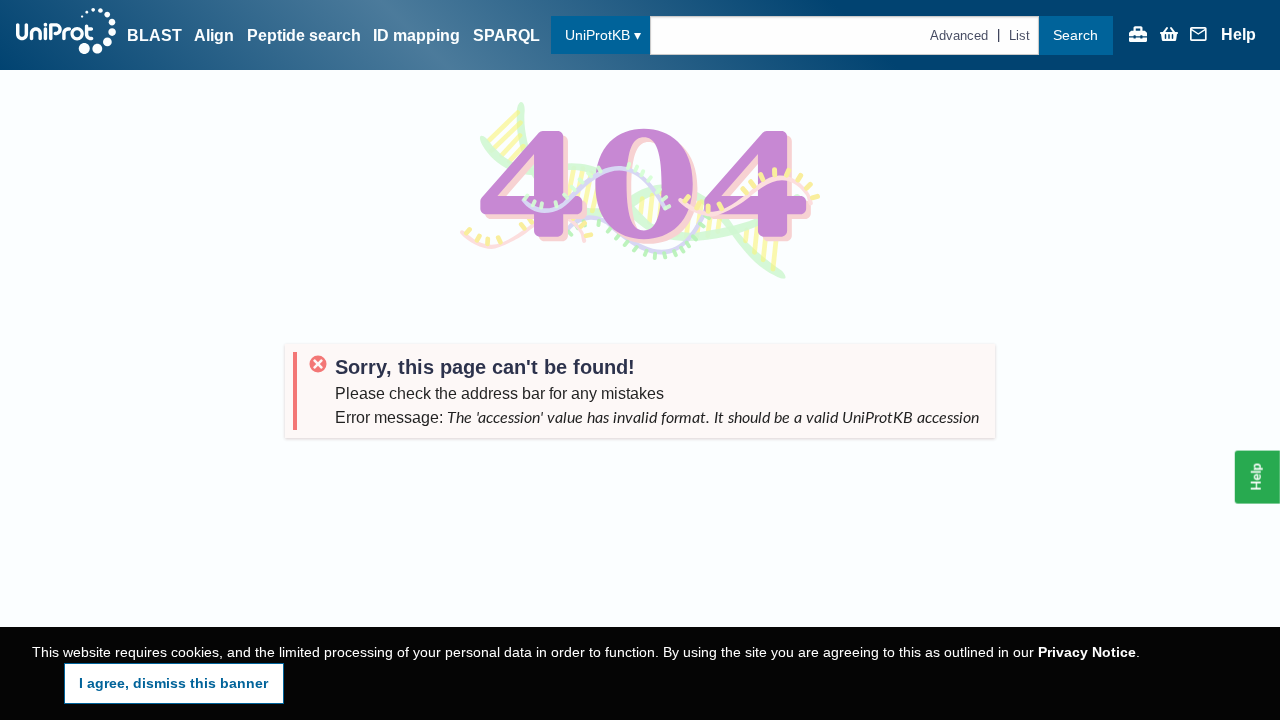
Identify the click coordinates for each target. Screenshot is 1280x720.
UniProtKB (597, 35)
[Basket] (1169, 36)
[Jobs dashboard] (1138, 36)
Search (1075, 35)
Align (214, 35)
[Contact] (1199, 36)
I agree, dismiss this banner (173, 683)
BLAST (154, 35)
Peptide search (304, 35)
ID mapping (416, 35)
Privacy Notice (1087, 652)
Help (1238, 35)
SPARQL (506, 35)
